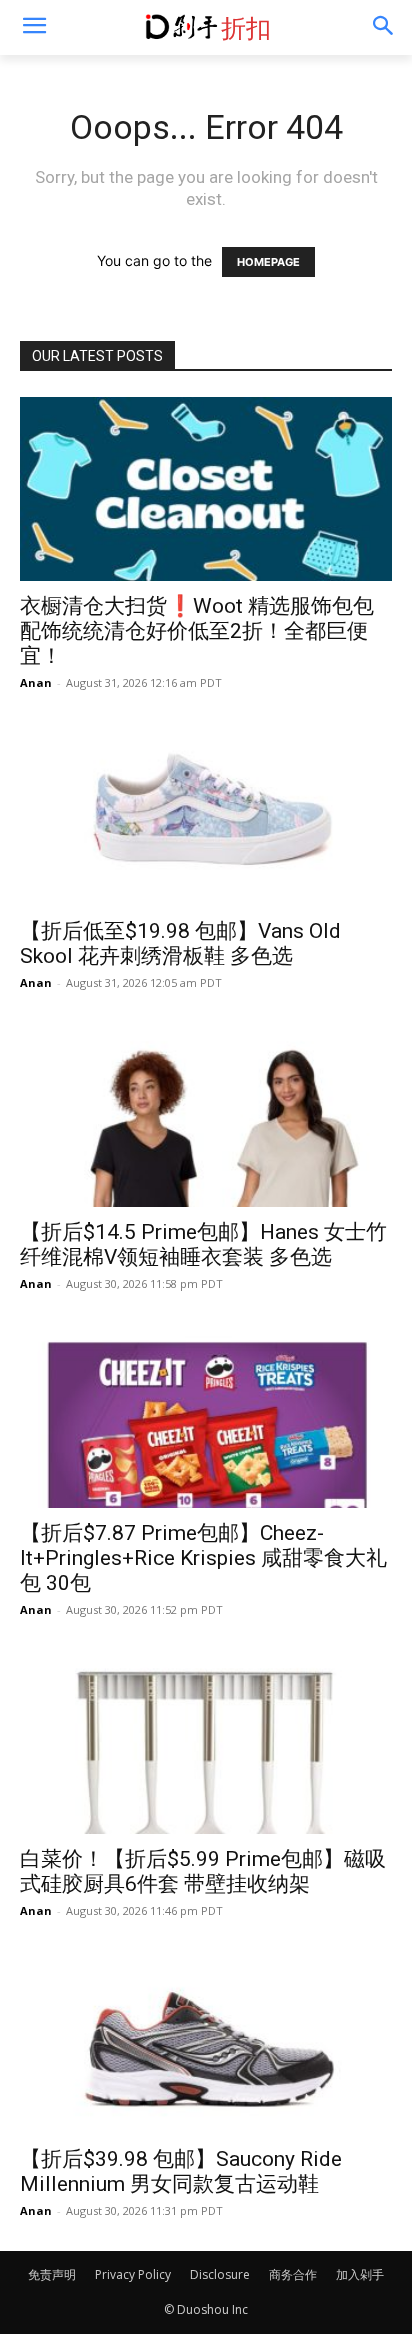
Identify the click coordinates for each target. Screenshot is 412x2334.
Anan (36, 682)
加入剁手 (360, 2274)
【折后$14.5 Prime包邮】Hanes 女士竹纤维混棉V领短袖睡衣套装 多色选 (203, 1244)
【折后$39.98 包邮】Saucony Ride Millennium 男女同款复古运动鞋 (181, 2171)
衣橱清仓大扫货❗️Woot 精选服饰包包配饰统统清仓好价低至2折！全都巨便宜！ (197, 631)
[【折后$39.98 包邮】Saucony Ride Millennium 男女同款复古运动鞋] (206, 2043)
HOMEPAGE (268, 262)
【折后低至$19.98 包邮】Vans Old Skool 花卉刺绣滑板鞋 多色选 (180, 943)
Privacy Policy (133, 2274)
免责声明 (52, 2274)
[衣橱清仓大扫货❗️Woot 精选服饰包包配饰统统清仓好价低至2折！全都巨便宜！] (206, 489)
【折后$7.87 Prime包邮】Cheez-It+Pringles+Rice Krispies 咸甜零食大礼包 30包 (203, 1558)
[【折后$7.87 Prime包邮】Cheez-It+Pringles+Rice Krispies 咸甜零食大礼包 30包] (206, 1416)
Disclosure (220, 2274)
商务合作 (293, 2274)
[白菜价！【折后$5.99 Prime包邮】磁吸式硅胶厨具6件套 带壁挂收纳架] (206, 1742)
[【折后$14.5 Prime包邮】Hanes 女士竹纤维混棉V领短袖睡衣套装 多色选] (206, 1115)
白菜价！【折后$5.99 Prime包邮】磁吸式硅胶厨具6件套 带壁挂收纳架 (203, 1871)
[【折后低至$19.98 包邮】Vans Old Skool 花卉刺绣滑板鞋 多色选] (206, 815)
